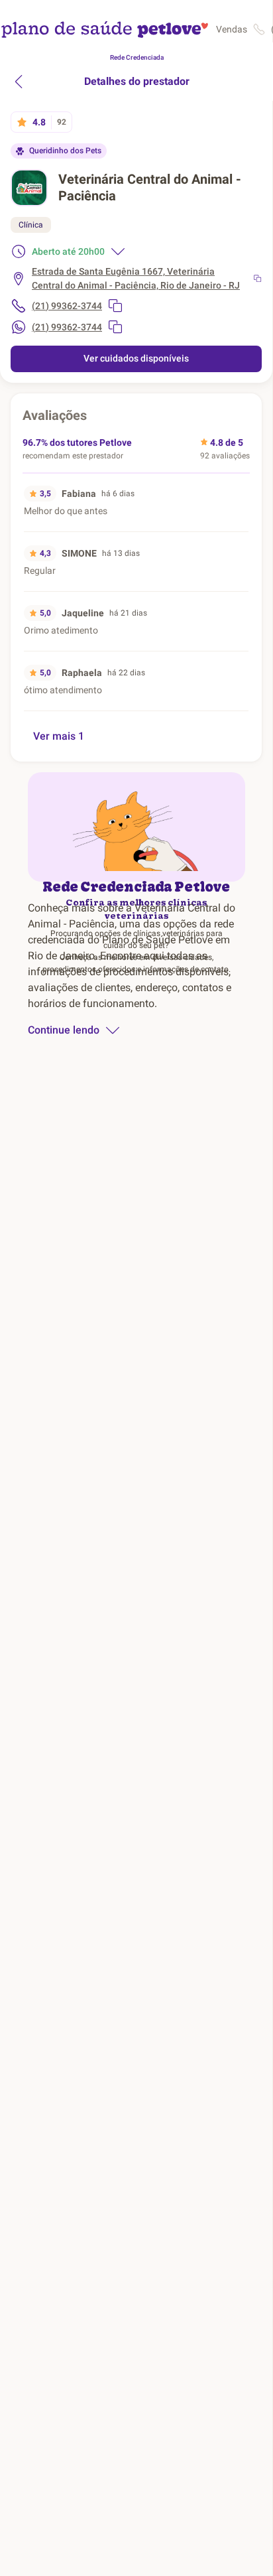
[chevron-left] (19, 82)
